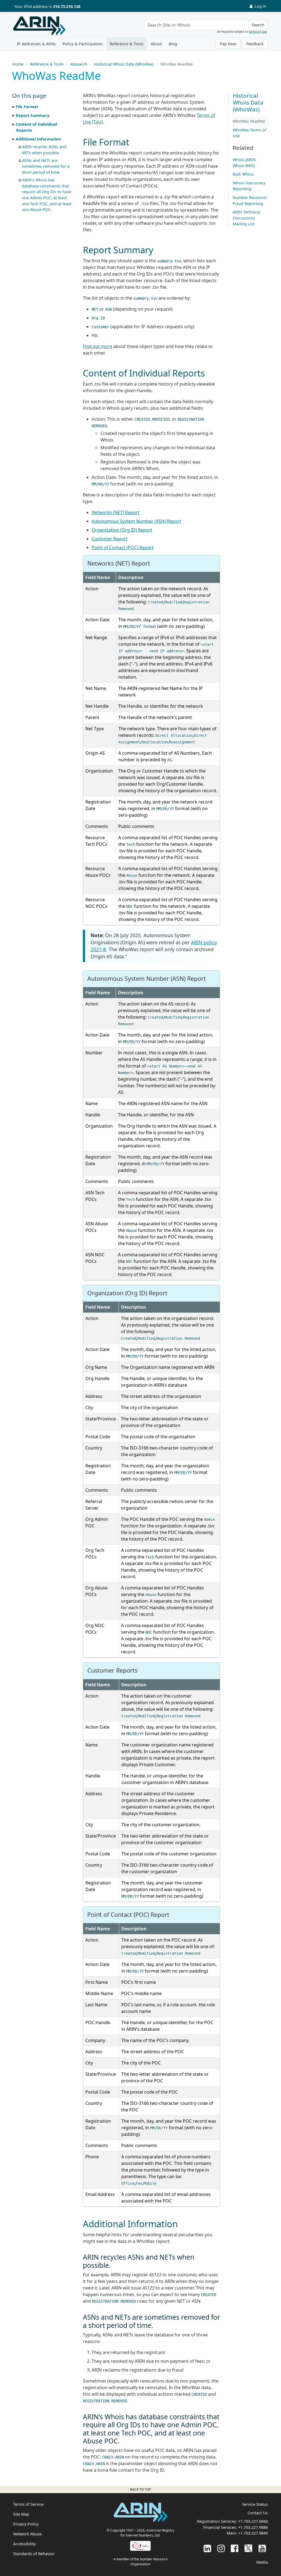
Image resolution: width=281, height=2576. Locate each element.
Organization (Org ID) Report (122, 530)
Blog (173, 44)
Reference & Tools (127, 44)
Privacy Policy (26, 2524)
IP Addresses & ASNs (36, 44)
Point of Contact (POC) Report (123, 547)
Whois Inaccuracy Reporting (249, 186)
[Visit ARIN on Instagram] (221, 2548)
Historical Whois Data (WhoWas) (124, 64)
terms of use (258, 31)
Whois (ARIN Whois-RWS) (244, 163)
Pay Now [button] (228, 44)
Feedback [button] (255, 44)
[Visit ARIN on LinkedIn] (207, 2548)
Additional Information (38, 139)
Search (258, 25)
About (156, 44)
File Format (27, 107)
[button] (42, 96)
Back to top (140, 2489)
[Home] (39, 26)
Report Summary (33, 115)
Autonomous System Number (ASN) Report (136, 521)
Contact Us (258, 2513)
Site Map (21, 2514)
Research (79, 64)
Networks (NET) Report (116, 512)
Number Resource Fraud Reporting (250, 200)
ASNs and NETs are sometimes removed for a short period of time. (46, 166)
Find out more (98, 346)
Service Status (255, 2504)
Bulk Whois (243, 174)
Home (18, 64)
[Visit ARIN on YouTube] (262, 2548)
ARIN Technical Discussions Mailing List (247, 218)
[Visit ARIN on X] (248, 2548)
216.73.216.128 (67, 6)
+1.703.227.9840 (253, 2533)
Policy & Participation (83, 44)
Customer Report (110, 539)
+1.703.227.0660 (253, 2521)
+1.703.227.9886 (253, 2527)
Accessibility (24, 2544)
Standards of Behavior (34, 2554)
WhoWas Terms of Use (249, 133)
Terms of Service (28, 2504)
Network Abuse (27, 2534)
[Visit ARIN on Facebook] (234, 2548)
